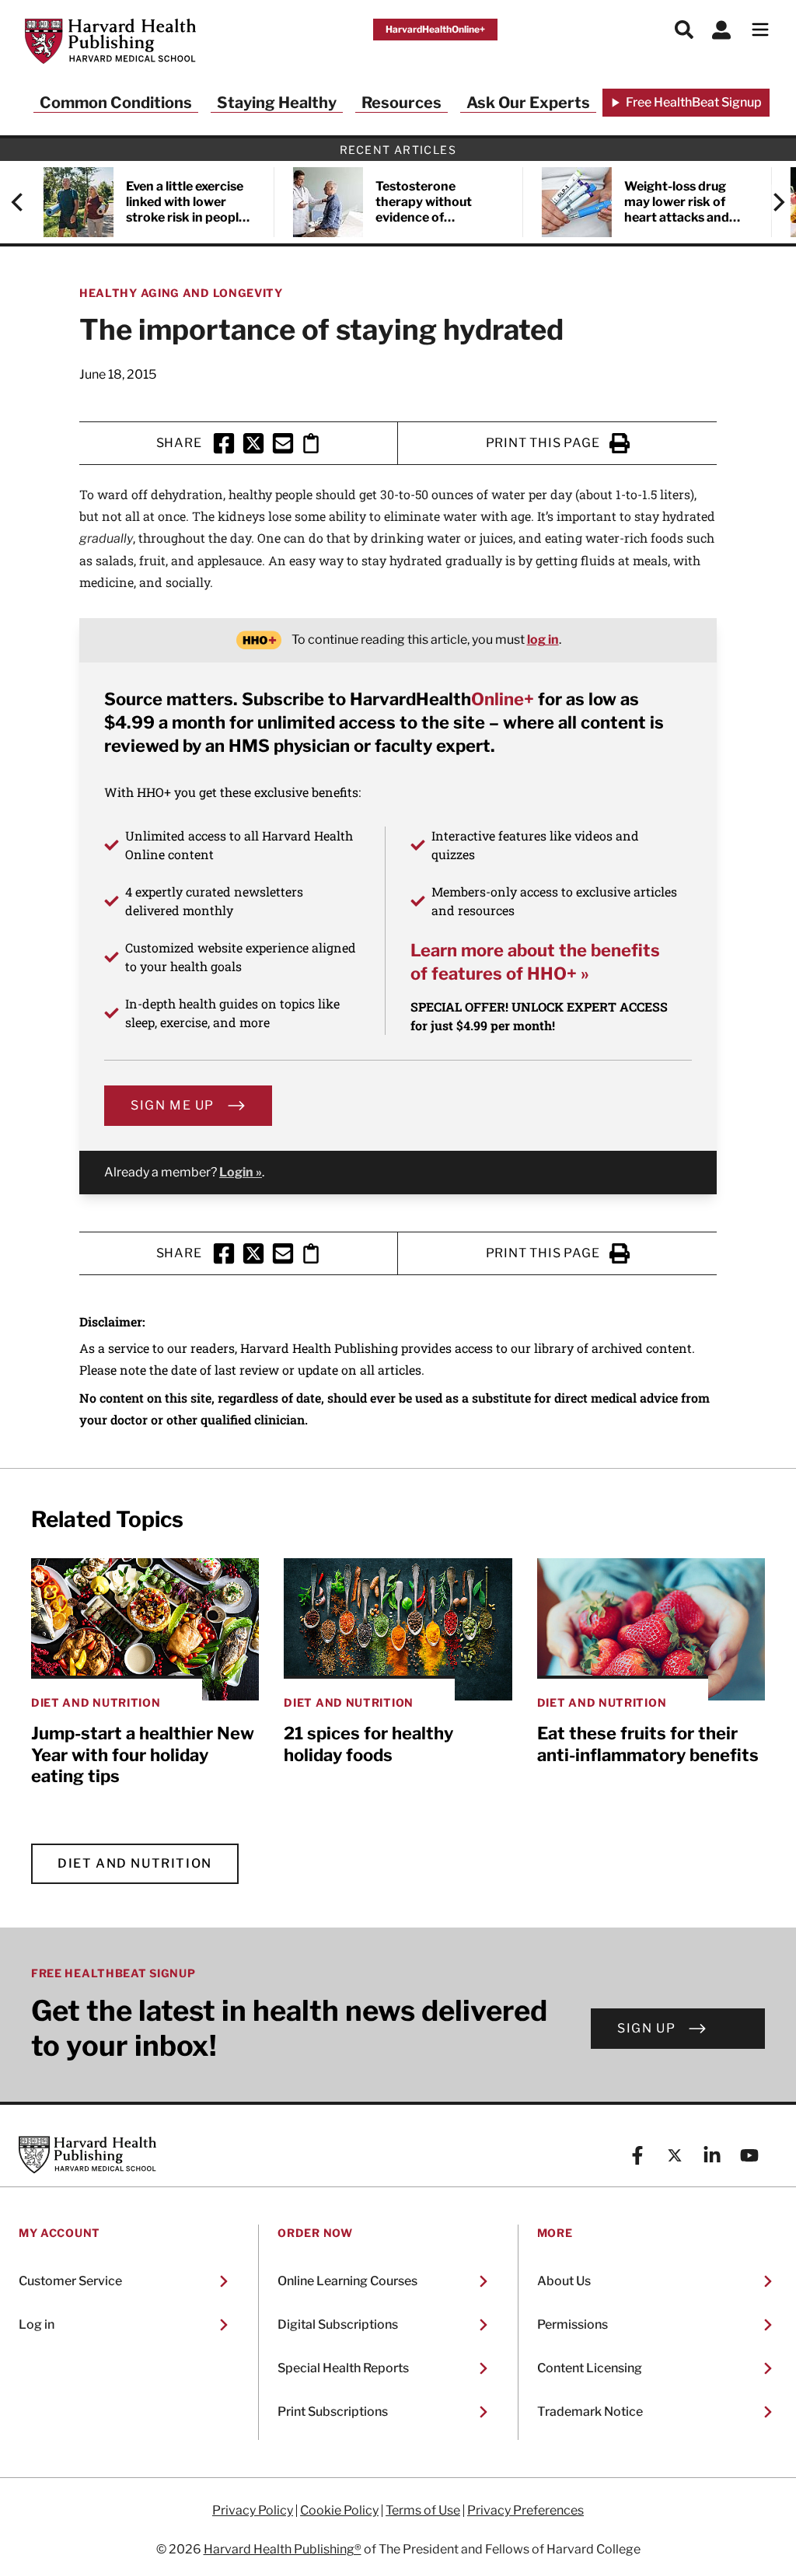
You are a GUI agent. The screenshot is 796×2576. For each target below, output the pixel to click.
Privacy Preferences (525, 2511)
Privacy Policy (253, 2511)
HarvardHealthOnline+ (435, 29)
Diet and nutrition (135, 1863)
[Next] (771, 202)
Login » (241, 1172)
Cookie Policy (339, 2511)
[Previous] (25, 202)
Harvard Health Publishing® (283, 2549)
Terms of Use (423, 2511)
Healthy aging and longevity (181, 293)
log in (543, 640)
